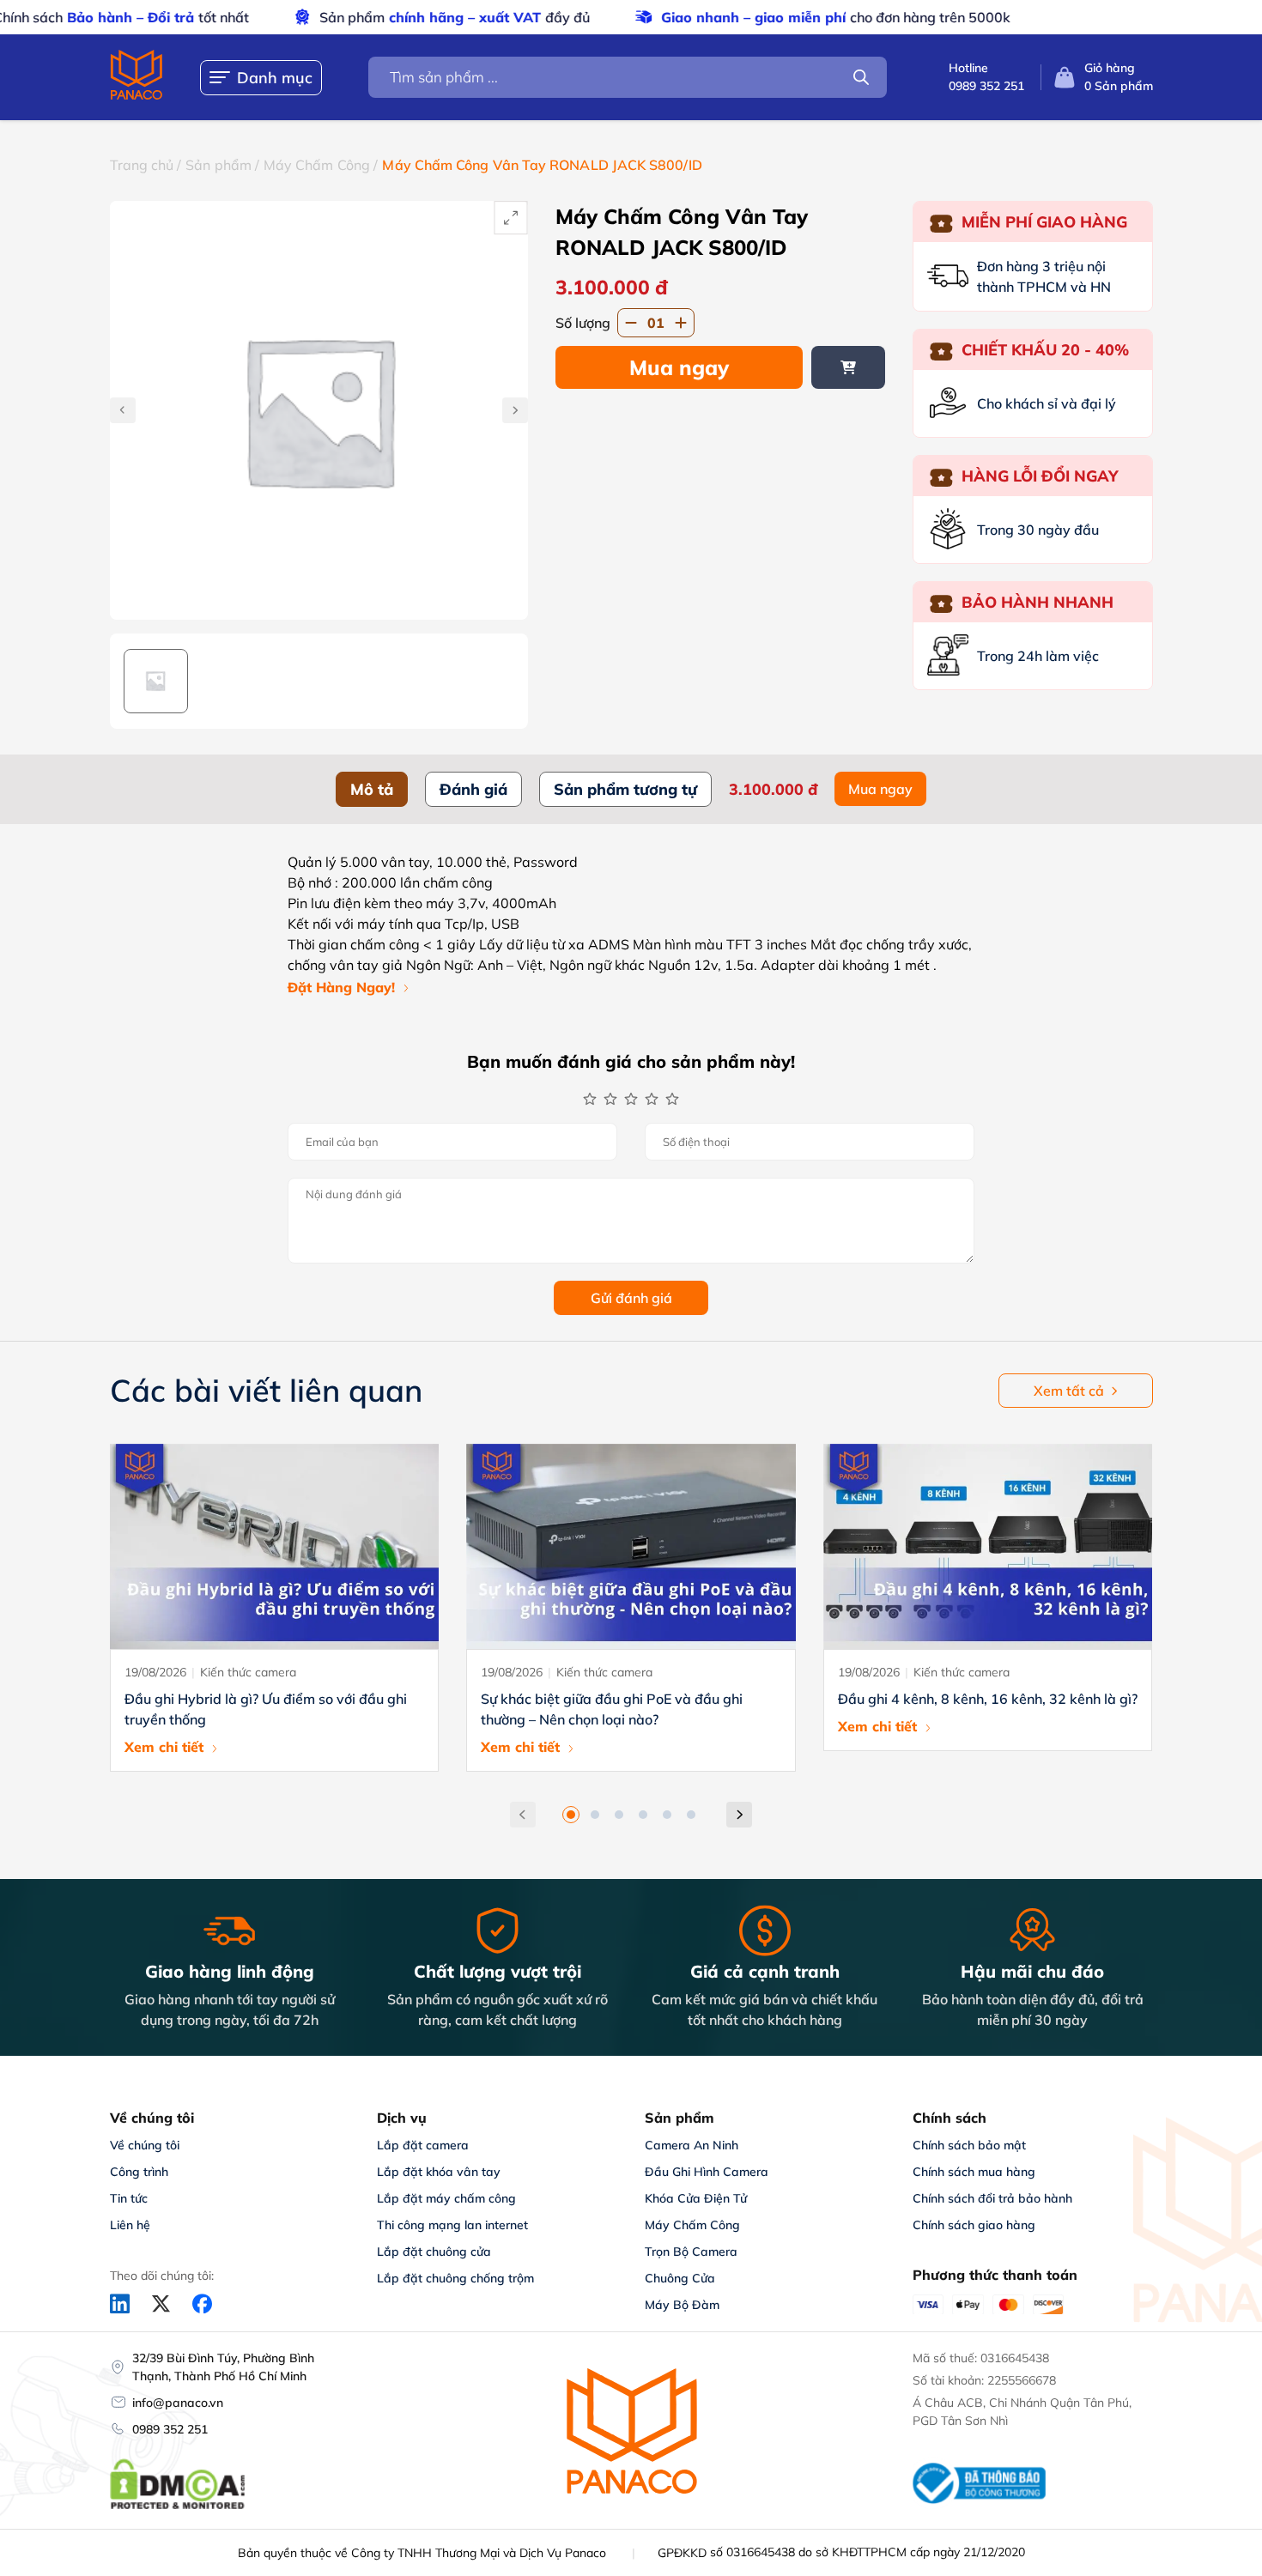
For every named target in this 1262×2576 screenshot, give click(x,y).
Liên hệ (130, 2225)
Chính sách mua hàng (974, 2172)
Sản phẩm (218, 165)
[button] (571, 1815)
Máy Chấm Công (317, 165)
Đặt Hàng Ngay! (341, 987)
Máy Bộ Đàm (682, 2305)
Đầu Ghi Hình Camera (707, 2172)
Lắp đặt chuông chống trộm (455, 2278)
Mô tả (372, 789)
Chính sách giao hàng (974, 2225)
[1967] (848, 367)
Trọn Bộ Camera (691, 2252)
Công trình (139, 2172)
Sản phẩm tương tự (625, 789)
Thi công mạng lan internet (452, 2225)
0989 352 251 (170, 2429)
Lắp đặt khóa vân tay (439, 2172)
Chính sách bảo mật (969, 2145)
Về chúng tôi (145, 2145)
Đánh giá (473, 789)
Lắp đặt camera (423, 2145)
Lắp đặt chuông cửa (434, 2252)
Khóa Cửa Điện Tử (696, 2198)
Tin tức (129, 2198)
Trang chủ (142, 165)
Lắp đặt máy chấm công (446, 2198)
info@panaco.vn (178, 2403)
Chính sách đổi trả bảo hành (992, 2198)
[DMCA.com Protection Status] (178, 2506)
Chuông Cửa (680, 2278)
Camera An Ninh (692, 2145)
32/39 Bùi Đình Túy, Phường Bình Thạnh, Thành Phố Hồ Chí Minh (223, 2367)
